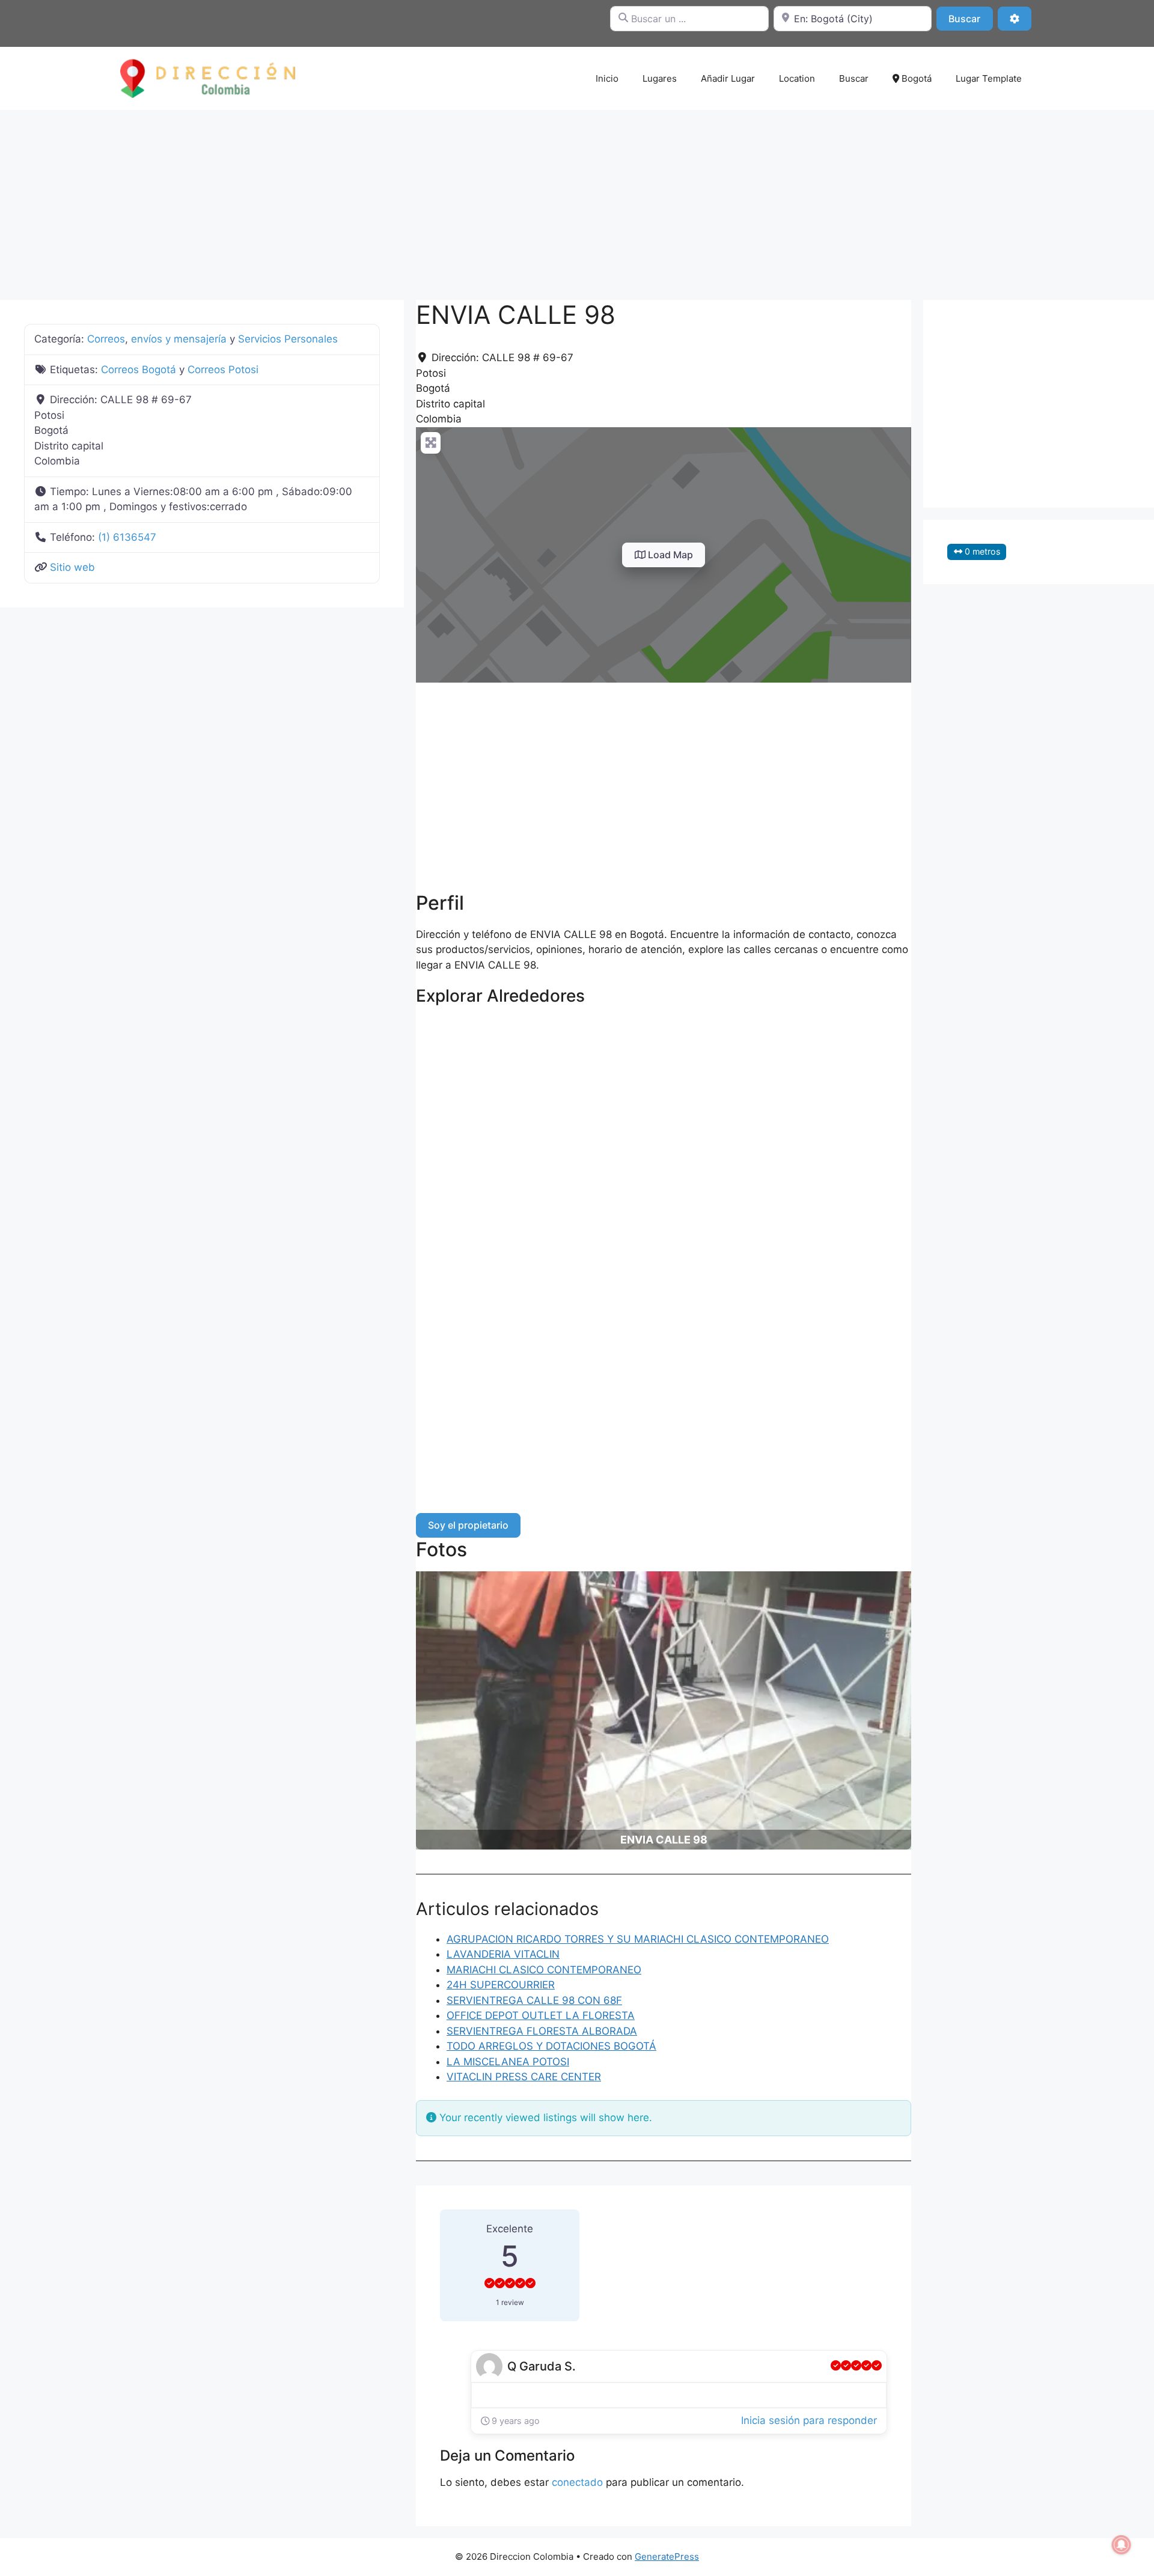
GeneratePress (667, 2556)
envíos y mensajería (179, 339)
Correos (106, 339)
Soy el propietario (468, 1525)
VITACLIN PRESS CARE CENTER (524, 2077)
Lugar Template (989, 78)
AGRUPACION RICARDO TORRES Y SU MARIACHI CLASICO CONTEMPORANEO (638, 1939)
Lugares (660, 78)
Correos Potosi (223, 370)
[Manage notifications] (1122, 2545)
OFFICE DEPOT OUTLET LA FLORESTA (541, 2015)
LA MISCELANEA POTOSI (508, 2062)
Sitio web (72, 567)
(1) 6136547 (127, 537)
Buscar (970, 18)
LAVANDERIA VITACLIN (503, 1954)
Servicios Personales (288, 339)
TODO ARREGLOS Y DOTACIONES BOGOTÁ (551, 2046)
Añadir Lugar (728, 78)
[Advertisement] (577, 199)
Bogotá (915, 78)
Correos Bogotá (139, 370)
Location (797, 78)
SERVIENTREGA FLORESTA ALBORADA (542, 2031)
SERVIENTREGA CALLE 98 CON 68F (534, 2000)
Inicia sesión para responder (809, 2420)
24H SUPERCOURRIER (501, 1985)
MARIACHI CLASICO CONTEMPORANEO (544, 1970)
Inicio (607, 78)
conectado (577, 2482)
